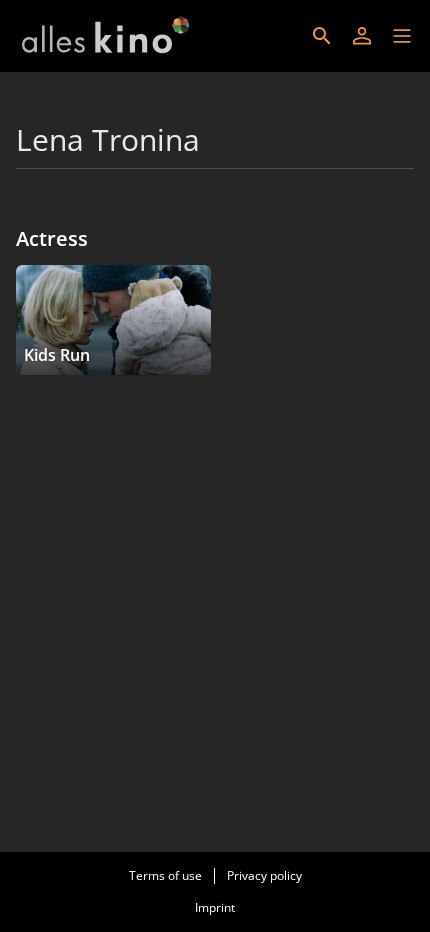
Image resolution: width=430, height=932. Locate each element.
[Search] (322, 36)
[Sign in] (362, 36)
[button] (402, 36)
